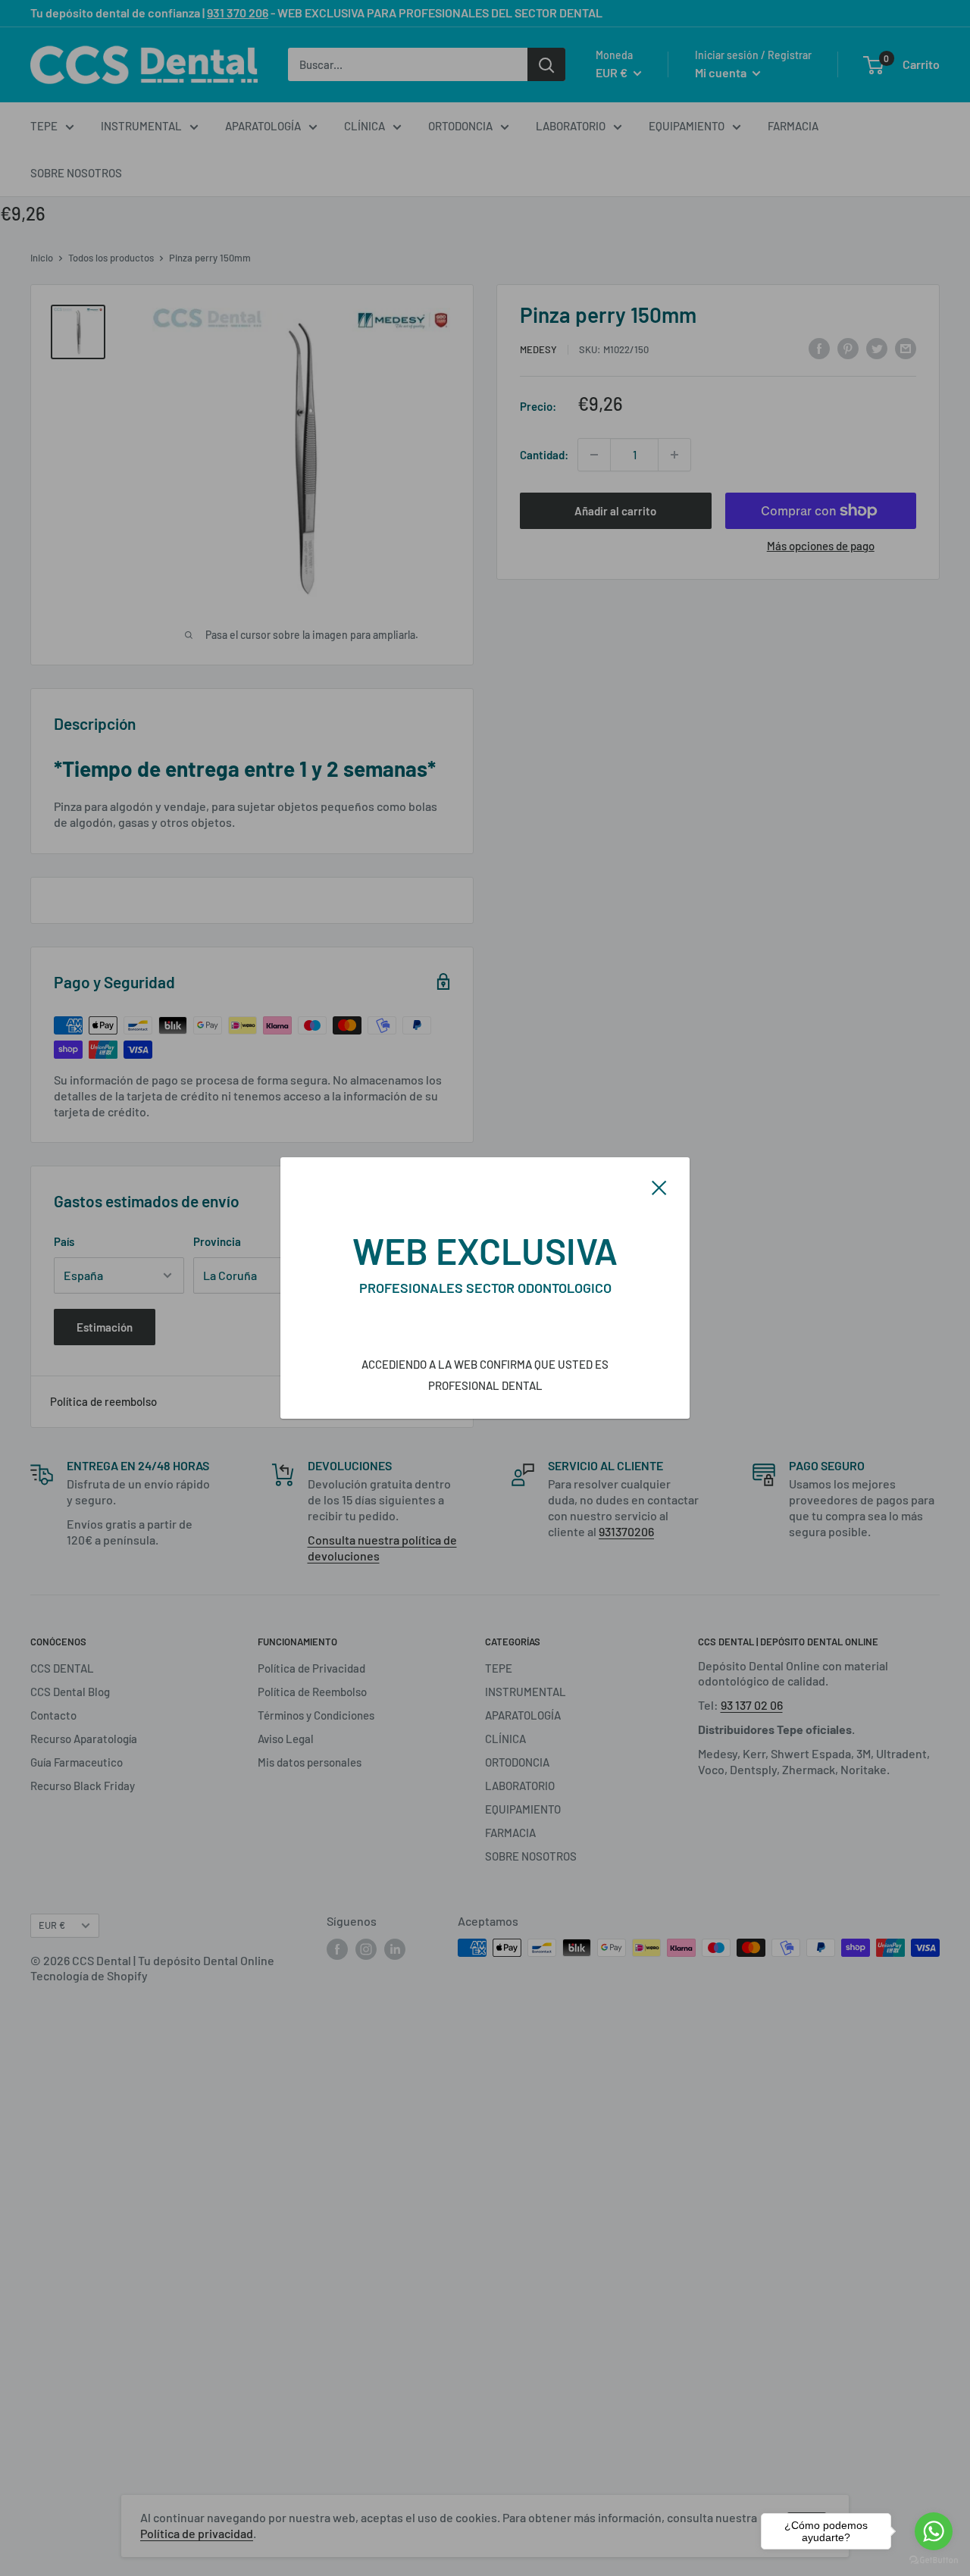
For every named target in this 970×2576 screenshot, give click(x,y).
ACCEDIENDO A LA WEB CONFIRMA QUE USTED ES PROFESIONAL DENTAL (485, 1375)
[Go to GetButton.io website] (934, 2560)
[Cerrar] (659, 1186)
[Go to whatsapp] (934, 2531)
